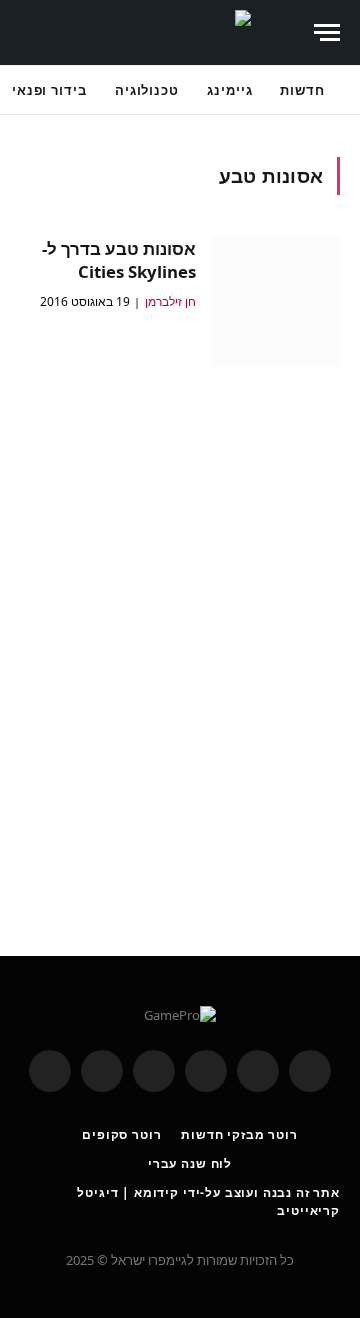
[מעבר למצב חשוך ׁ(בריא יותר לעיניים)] (287, 33)
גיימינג (229, 90)
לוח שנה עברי (190, 1163)
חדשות (302, 90)
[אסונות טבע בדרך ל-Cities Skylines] (276, 301)
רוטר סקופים (121, 1134)
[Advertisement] (180, 647)
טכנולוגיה (147, 90)
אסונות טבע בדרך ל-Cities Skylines (119, 260)
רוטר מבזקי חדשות (239, 1134)
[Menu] (327, 32)
